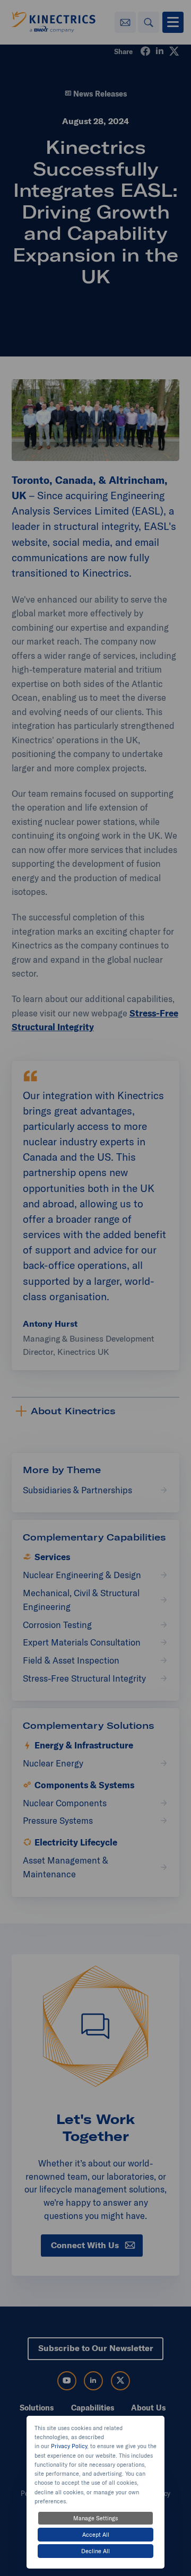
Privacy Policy (69, 2446)
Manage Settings (95, 2518)
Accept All (96, 2535)
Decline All (95, 2551)
